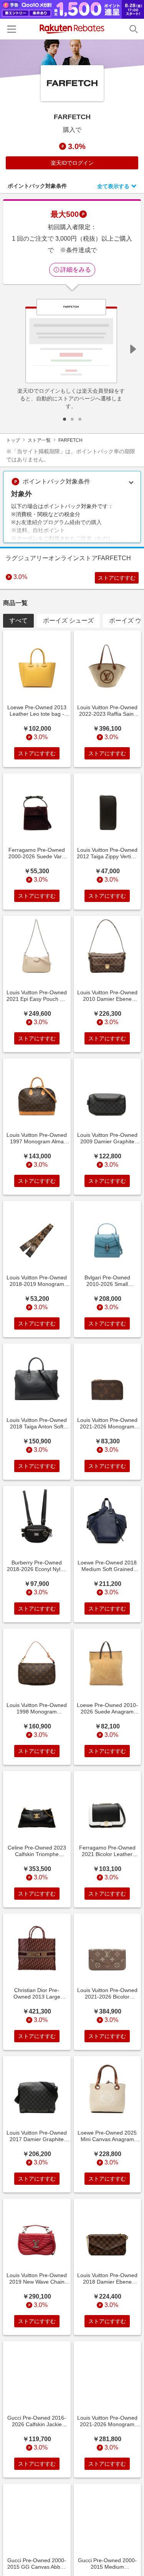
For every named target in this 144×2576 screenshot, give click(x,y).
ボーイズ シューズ (68, 621)
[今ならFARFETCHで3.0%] (72, 59)
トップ (13, 440)
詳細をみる (76, 270)
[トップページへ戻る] (72, 29)
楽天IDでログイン (72, 163)
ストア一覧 (39, 440)
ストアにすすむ (117, 578)
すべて (18, 621)
